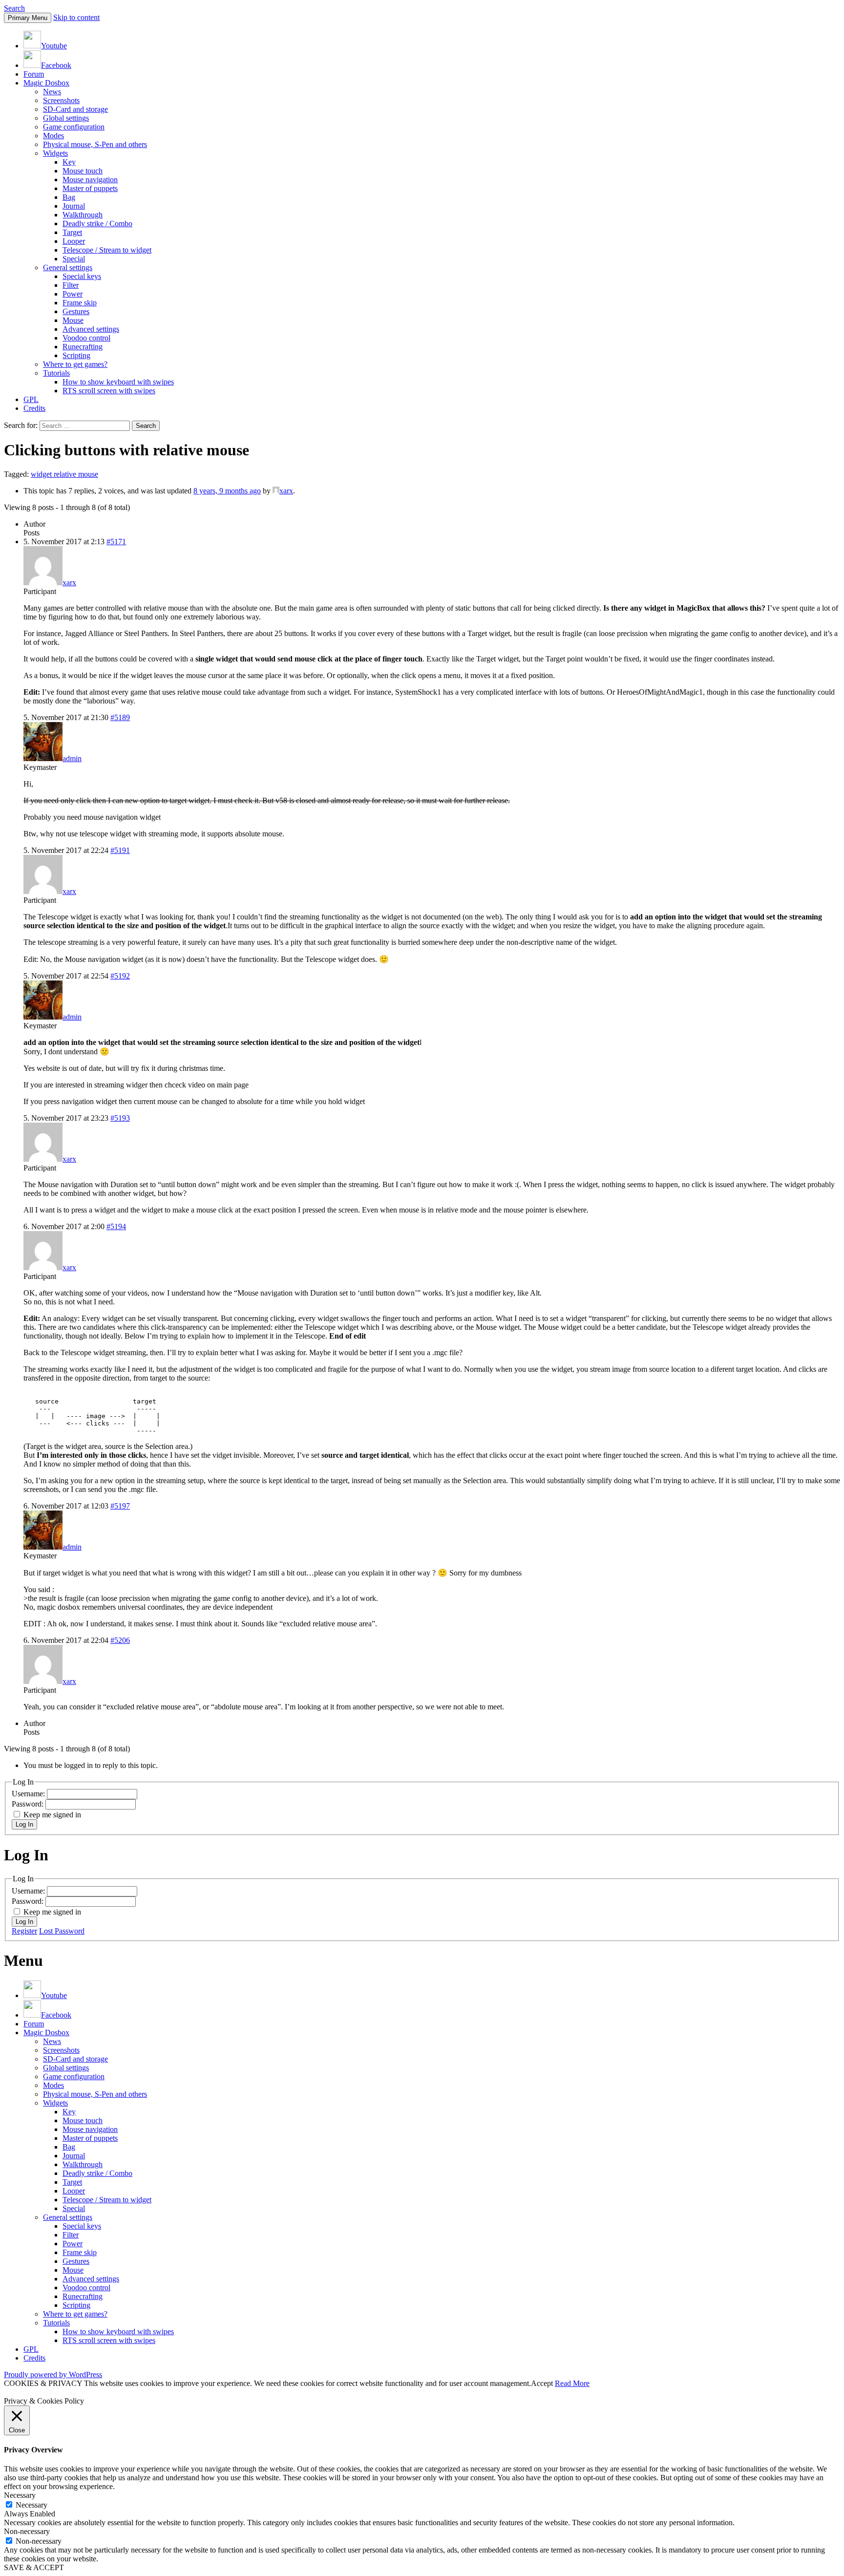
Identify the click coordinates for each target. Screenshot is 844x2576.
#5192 (120, 976)
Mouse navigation (90, 180)
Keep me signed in (52, 1815)
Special (74, 259)
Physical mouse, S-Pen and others (95, 144)
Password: (29, 1804)
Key (69, 162)
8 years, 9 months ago (227, 491)
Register (24, 1931)
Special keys (82, 276)
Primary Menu (28, 18)
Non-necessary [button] (27, 2531)
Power (73, 294)
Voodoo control (86, 338)
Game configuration (74, 127)
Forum (34, 74)
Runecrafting (83, 347)
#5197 (120, 1506)
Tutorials (56, 373)
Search (14, 8)
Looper (74, 241)
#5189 (120, 717)
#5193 (120, 1118)
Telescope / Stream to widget (107, 250)
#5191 (120, 850)
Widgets (55, 153)
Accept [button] (542, 2383)
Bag (69, 197)
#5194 (116, 1226)
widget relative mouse (64, 474)
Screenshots (61, 100)
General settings (68, 267)
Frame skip (80, 303)
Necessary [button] (20, 2495)
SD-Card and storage (75, 109)
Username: (29, 1794)
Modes (53, 136)
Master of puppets (90, 188)
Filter (71, 285)
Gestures (76, 311)
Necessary (32, 2505)
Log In (24, 1824)
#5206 (120, 1640)
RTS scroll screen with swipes (109, 391)
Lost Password (62, 1931)
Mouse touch (83, 171)
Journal (74, 206)
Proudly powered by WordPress (53, 2374)
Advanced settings (91, 329)
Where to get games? (75, 364)
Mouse (73, 320)
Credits (34, 408)
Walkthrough (83, 215)
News (52, 92)
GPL (31, 399)
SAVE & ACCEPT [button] (34, 2567)
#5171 (116, 542)
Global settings (66, 118)
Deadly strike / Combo (97, 224)
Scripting (76, 355)
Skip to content (76, 17)
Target (72, 232)
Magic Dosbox (46, 83)
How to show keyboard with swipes (118, 382)
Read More (572, 2383)
